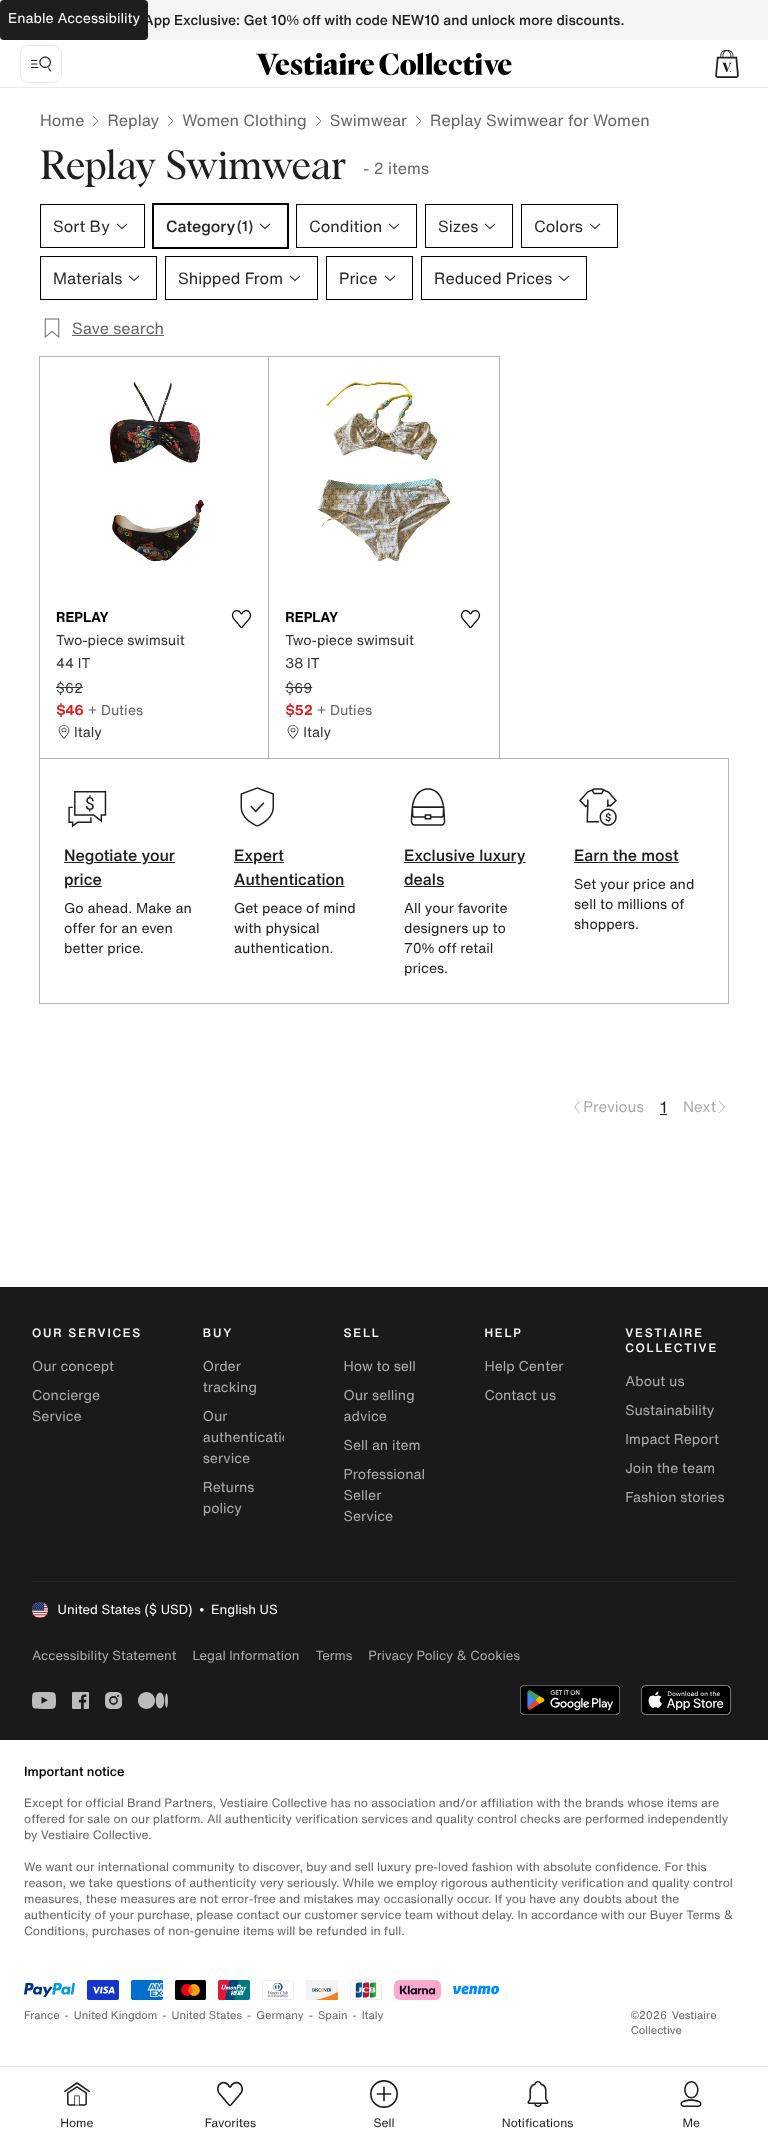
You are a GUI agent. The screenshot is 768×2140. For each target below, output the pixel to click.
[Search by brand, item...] (41, 64)
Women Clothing (244, 120)
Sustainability (669, 1410)
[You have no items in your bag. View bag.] (727, 64)
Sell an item (382, 1445)
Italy (373, 2015)
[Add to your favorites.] (241, 619)
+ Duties (115, 709)
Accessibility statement (104, 1655)
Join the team (670, 1468)
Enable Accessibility (74, 18)
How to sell (380, 1366)
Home (62, 120)
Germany (280, 2015)
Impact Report (672, 1439)
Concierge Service (66, 1406)
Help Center (523, 1366)
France (42, 2015)
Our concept (73, 1366)
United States (207, 2015)
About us (654, 1381)
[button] (727, 64)
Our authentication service (251, 1437)
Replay (133, 120)
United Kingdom (116, 2015)
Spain (333, 2015)
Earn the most (626, 855)
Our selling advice (379, 1406)
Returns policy (229, 1498)
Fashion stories (674, 1497)
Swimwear (368, 120)
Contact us (520, 1395)
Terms (333, 1655)
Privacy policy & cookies (444, 1655)
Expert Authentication (289, 867)
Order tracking (230, 1377)
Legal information (245, 1655)
